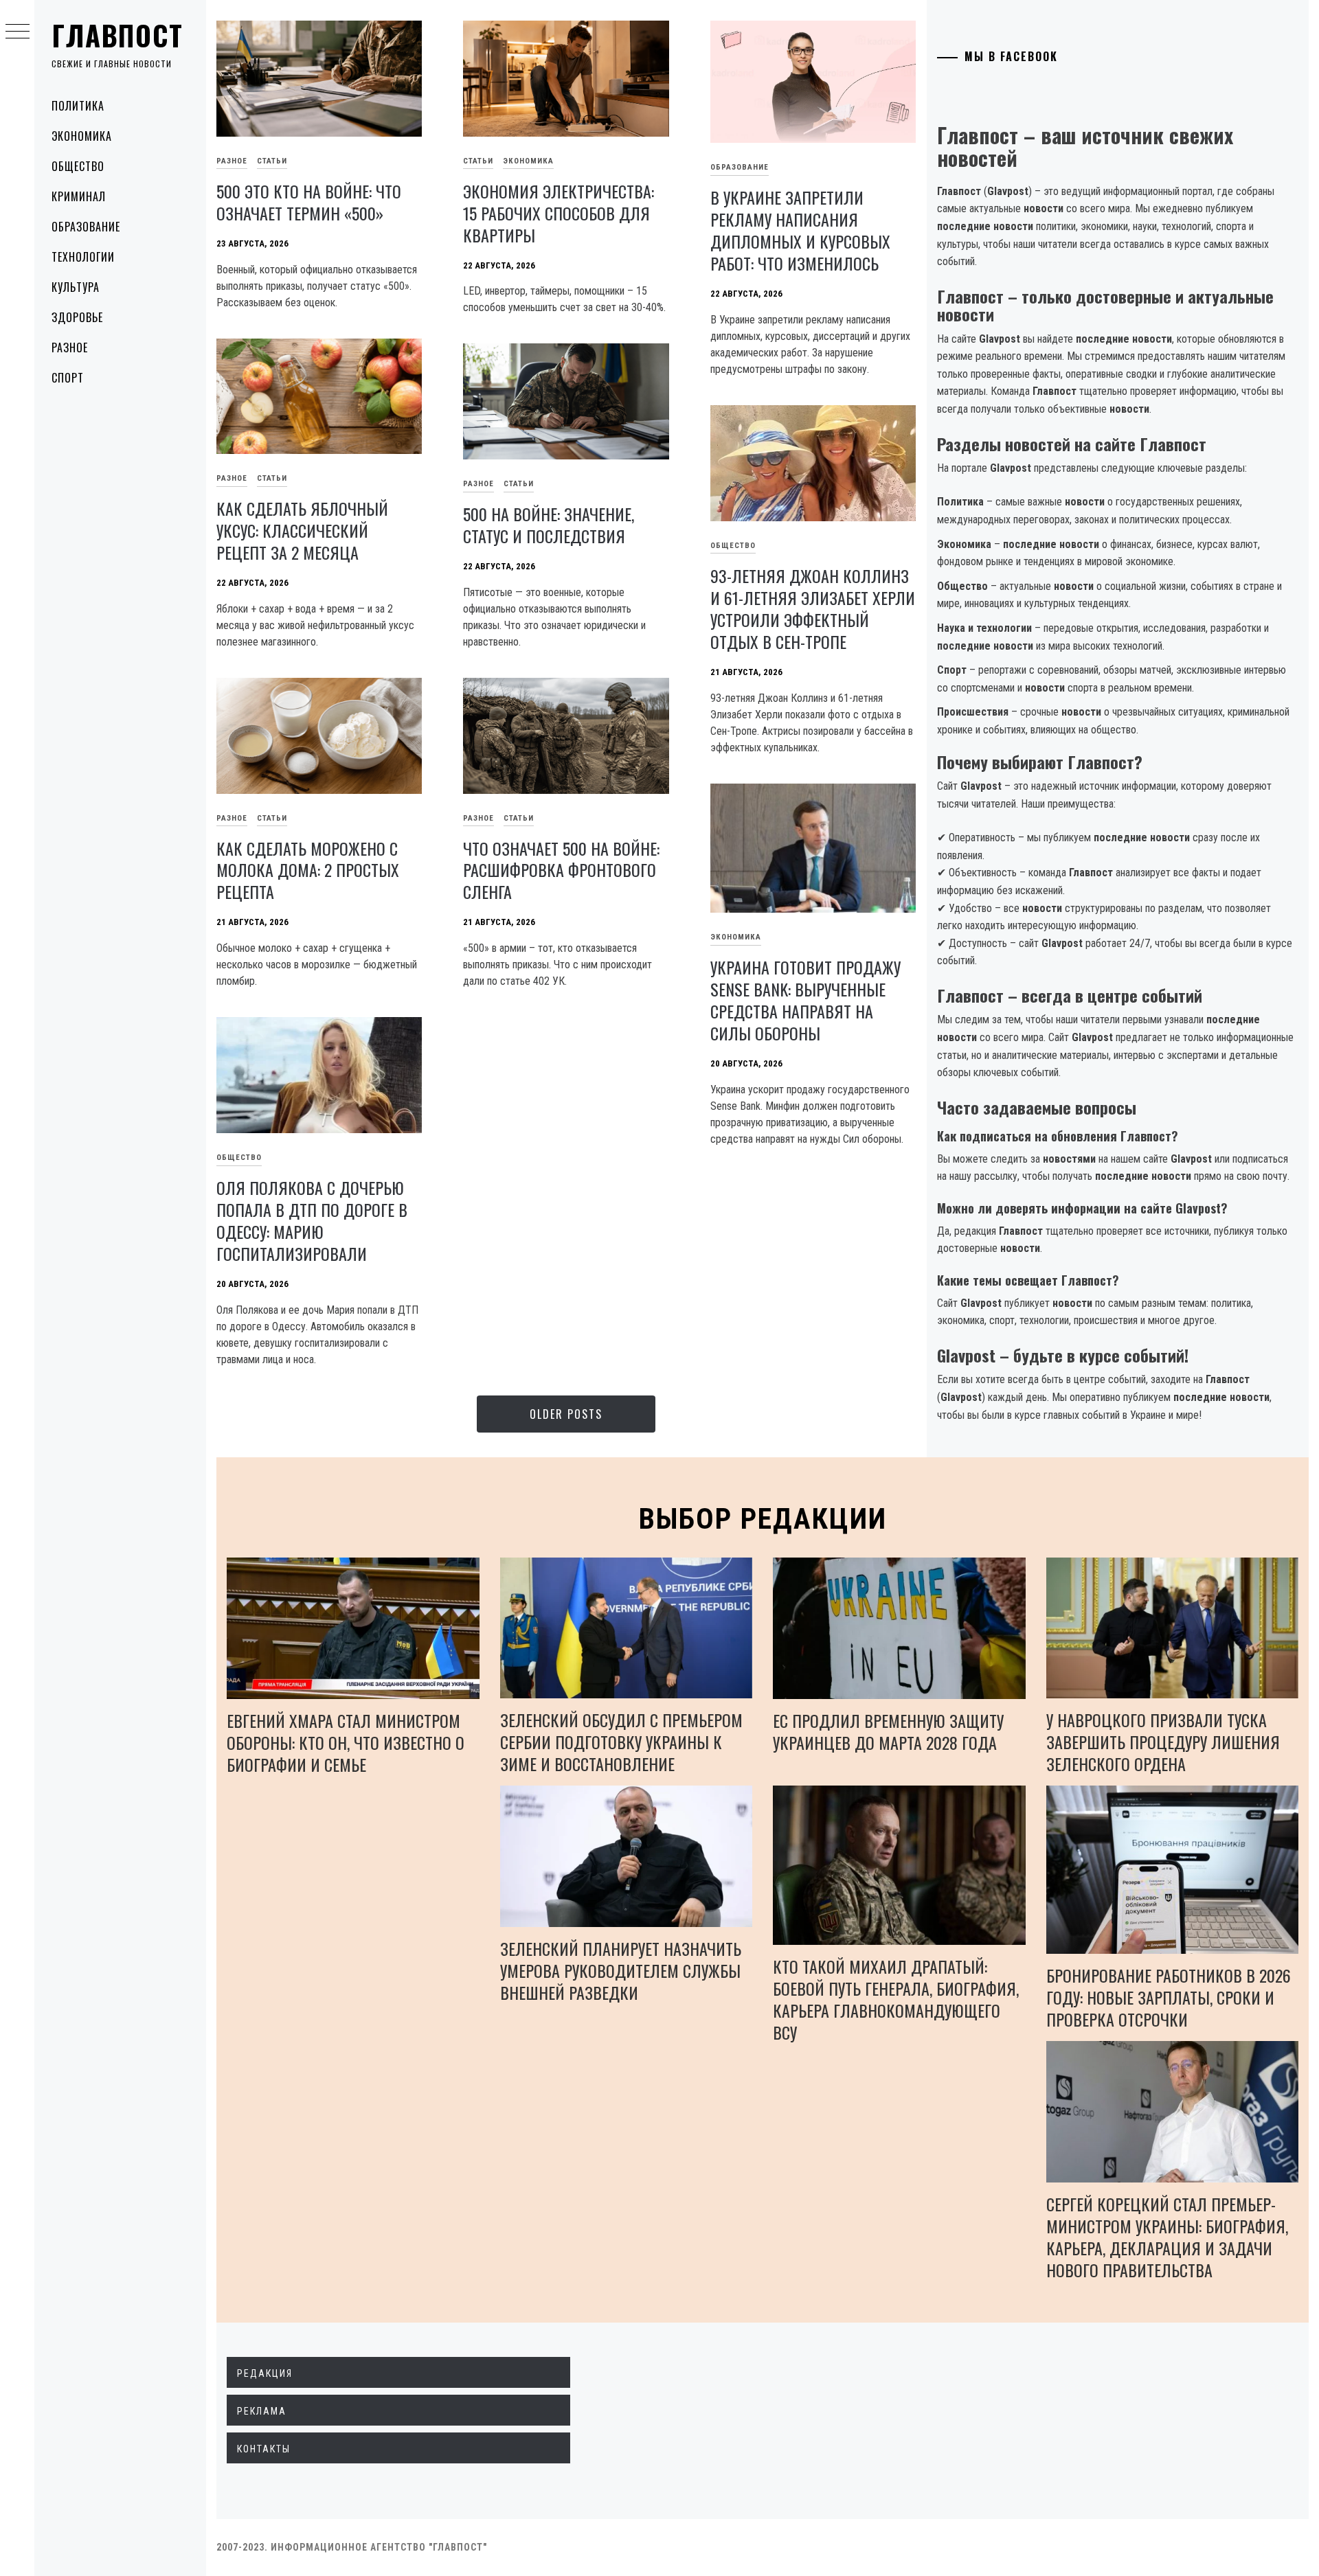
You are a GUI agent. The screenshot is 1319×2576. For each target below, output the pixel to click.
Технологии (83, 257)
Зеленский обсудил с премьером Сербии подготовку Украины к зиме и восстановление (621, 1742)
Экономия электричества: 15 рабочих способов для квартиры (559, 213)
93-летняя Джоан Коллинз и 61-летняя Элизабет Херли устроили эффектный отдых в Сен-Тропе (813, 608)
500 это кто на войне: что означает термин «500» (309, 202)
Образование (86, 227)
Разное (70, 347)
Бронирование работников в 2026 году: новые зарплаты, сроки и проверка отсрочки (1169, 1997)
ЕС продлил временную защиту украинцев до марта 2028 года (888, 1731)
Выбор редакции (763, 1519)
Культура (76, 287)
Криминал (79, 196)
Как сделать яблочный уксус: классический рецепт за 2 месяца (302, 530)
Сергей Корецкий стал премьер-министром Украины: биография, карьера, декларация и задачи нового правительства (1167, 2237)
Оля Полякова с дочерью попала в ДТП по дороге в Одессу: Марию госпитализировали (312, 1220)
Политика (78, 106)
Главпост (117, 35)
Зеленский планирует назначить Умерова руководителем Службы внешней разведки (621, 1970)
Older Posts (566, 1414)
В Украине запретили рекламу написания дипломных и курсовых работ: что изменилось (800, 230)
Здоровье (77, 317)
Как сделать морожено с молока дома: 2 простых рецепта (308, 870)
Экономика (82, 136)
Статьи (272, 161)
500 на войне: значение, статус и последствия (549, 525)
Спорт (68, 378)
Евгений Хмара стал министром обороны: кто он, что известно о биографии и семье (346, 1742)
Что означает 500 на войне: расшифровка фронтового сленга (561, 870)
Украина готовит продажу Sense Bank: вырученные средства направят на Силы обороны (805, 1000)
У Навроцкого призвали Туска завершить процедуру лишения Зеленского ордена (1163, 1742)
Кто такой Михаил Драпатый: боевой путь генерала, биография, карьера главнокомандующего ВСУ (896, 1999)
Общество (78, 166)
